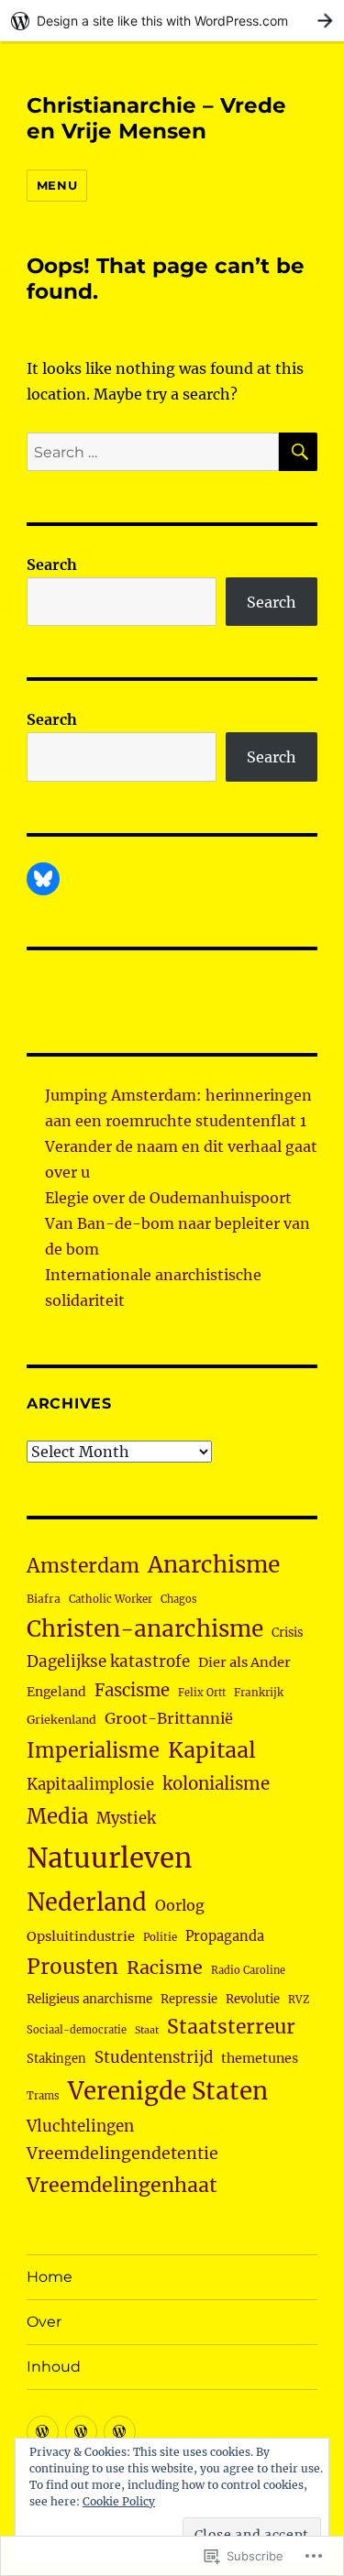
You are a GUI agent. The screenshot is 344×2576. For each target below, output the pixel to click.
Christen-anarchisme (145, 1629)
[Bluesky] (43, 879)
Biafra (44, 1599)
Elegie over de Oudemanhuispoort (168, 1198)
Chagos (179, 1599)
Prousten (72, 1967)
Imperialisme (93, 1751)
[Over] (81, 2432)
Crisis (287, 1632)
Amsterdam (83, 1566)
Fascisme (132, 1690)
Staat (147, 2030)
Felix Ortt (202, 1693)
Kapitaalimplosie (90, 1785)
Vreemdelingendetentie (122, 2154)
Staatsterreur (231, 2027)
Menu (57, 185)
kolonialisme (216, 1784)
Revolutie (253, 1999)
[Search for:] (153, 452)
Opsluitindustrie (81, 1936)
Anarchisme (214, 1565)
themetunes (260, 2058)
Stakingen (56, 2059)
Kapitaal (212, 1750)
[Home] (43, 2432)
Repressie (189, 1999)
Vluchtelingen (80, 2126)
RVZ (299, 2000)
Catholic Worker (111, 1599)
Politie (160, 1937)
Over (44, 2322)
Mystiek (126, 1819)
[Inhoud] (120, 2432)
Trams (43, 2096)
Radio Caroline (248, 1970)
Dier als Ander (244, 1662)
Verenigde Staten (168, 2091)
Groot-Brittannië (169, 1718)
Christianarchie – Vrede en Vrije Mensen (156, 118)
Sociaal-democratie (77, 2030)
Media (57, 1816)
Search (52, 565)
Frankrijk (259, 1693)
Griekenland (61, 1720)
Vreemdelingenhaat (122, 2185)
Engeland (56, 1692)
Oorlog (180, 1905)
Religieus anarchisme (89, 1999)
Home (50, 2277)
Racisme (165, 1968)
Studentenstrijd (154, 2058)
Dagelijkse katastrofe (108, 1661)
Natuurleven (109, 1858)
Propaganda (225, 1936)
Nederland (87, 1902)
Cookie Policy (119, 2501)
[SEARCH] (298, 452)
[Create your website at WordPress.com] (172, 21)
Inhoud (54, 2367)
